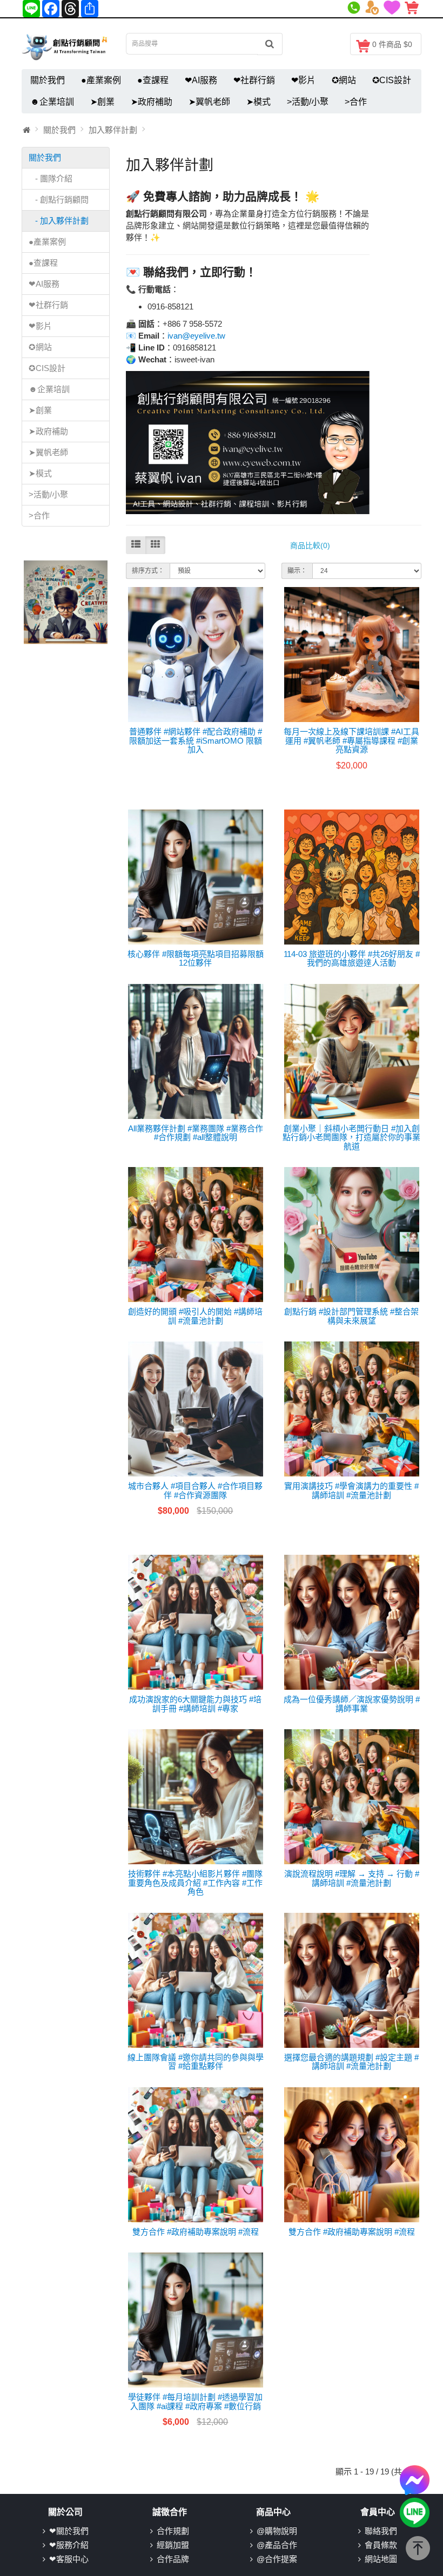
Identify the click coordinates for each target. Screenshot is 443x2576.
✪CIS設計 (392, 80)
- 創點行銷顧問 (59, 200)
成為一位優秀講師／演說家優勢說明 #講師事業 (352, 1704)
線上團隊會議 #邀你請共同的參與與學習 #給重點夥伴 (196, 2062)
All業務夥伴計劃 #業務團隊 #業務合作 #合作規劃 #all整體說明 (196, 1133)
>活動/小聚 (308, 102)
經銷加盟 (173, 2545)
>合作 (356, 102)
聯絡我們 (381, 2531)
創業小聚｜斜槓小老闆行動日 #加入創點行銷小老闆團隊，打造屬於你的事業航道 (351, 1137)
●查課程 (153, 80)
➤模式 (259, 102)
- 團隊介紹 (51, 178)
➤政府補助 (152, 102)
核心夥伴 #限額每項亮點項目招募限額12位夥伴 (196, 959)
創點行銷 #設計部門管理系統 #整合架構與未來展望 (351, 1316)
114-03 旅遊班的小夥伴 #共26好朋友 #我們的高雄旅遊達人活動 (352, 959)
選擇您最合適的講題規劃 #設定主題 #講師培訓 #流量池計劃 (351, 2062)
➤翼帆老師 (209, 102)
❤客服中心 (69, 2559)
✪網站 (344, 80)
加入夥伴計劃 (113, 130)
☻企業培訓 (52, 102)
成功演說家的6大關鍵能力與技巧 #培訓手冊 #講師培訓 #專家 (195, 1704)
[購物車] (413, 6)
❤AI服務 (201, 80)
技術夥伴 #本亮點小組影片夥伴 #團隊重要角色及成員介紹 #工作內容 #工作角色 (195, 1883)
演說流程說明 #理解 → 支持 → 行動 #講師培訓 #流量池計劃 (352, 1878)
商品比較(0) (310, 545)
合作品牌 (173, 2559)
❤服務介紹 (69, 2545)
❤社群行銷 (254, 80)
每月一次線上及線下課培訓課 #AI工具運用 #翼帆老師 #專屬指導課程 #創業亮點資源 (351, 740)
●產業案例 (101, 80)
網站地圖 (381, 2559)
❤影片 (303, 80)
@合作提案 (277, 2559)
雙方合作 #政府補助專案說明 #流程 (196, 2232)
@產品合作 (277, 2545)
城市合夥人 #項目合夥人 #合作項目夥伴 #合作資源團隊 (195, 1491)
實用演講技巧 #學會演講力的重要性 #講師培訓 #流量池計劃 (351, 1491)
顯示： (297, 571)
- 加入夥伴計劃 (59, 221)
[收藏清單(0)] (394, 6)
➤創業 (102, 102)
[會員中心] (374, 6)
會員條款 (381, 2545)
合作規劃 (173, 2531)
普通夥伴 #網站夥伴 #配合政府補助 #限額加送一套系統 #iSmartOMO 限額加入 (196, 740)
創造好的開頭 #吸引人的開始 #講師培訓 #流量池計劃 (195, 1316)
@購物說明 (277, 2531)
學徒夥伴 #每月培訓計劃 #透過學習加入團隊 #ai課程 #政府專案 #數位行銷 (195, 2402)
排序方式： (148, 571)
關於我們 (48, 80)
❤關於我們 (69, 2531)
